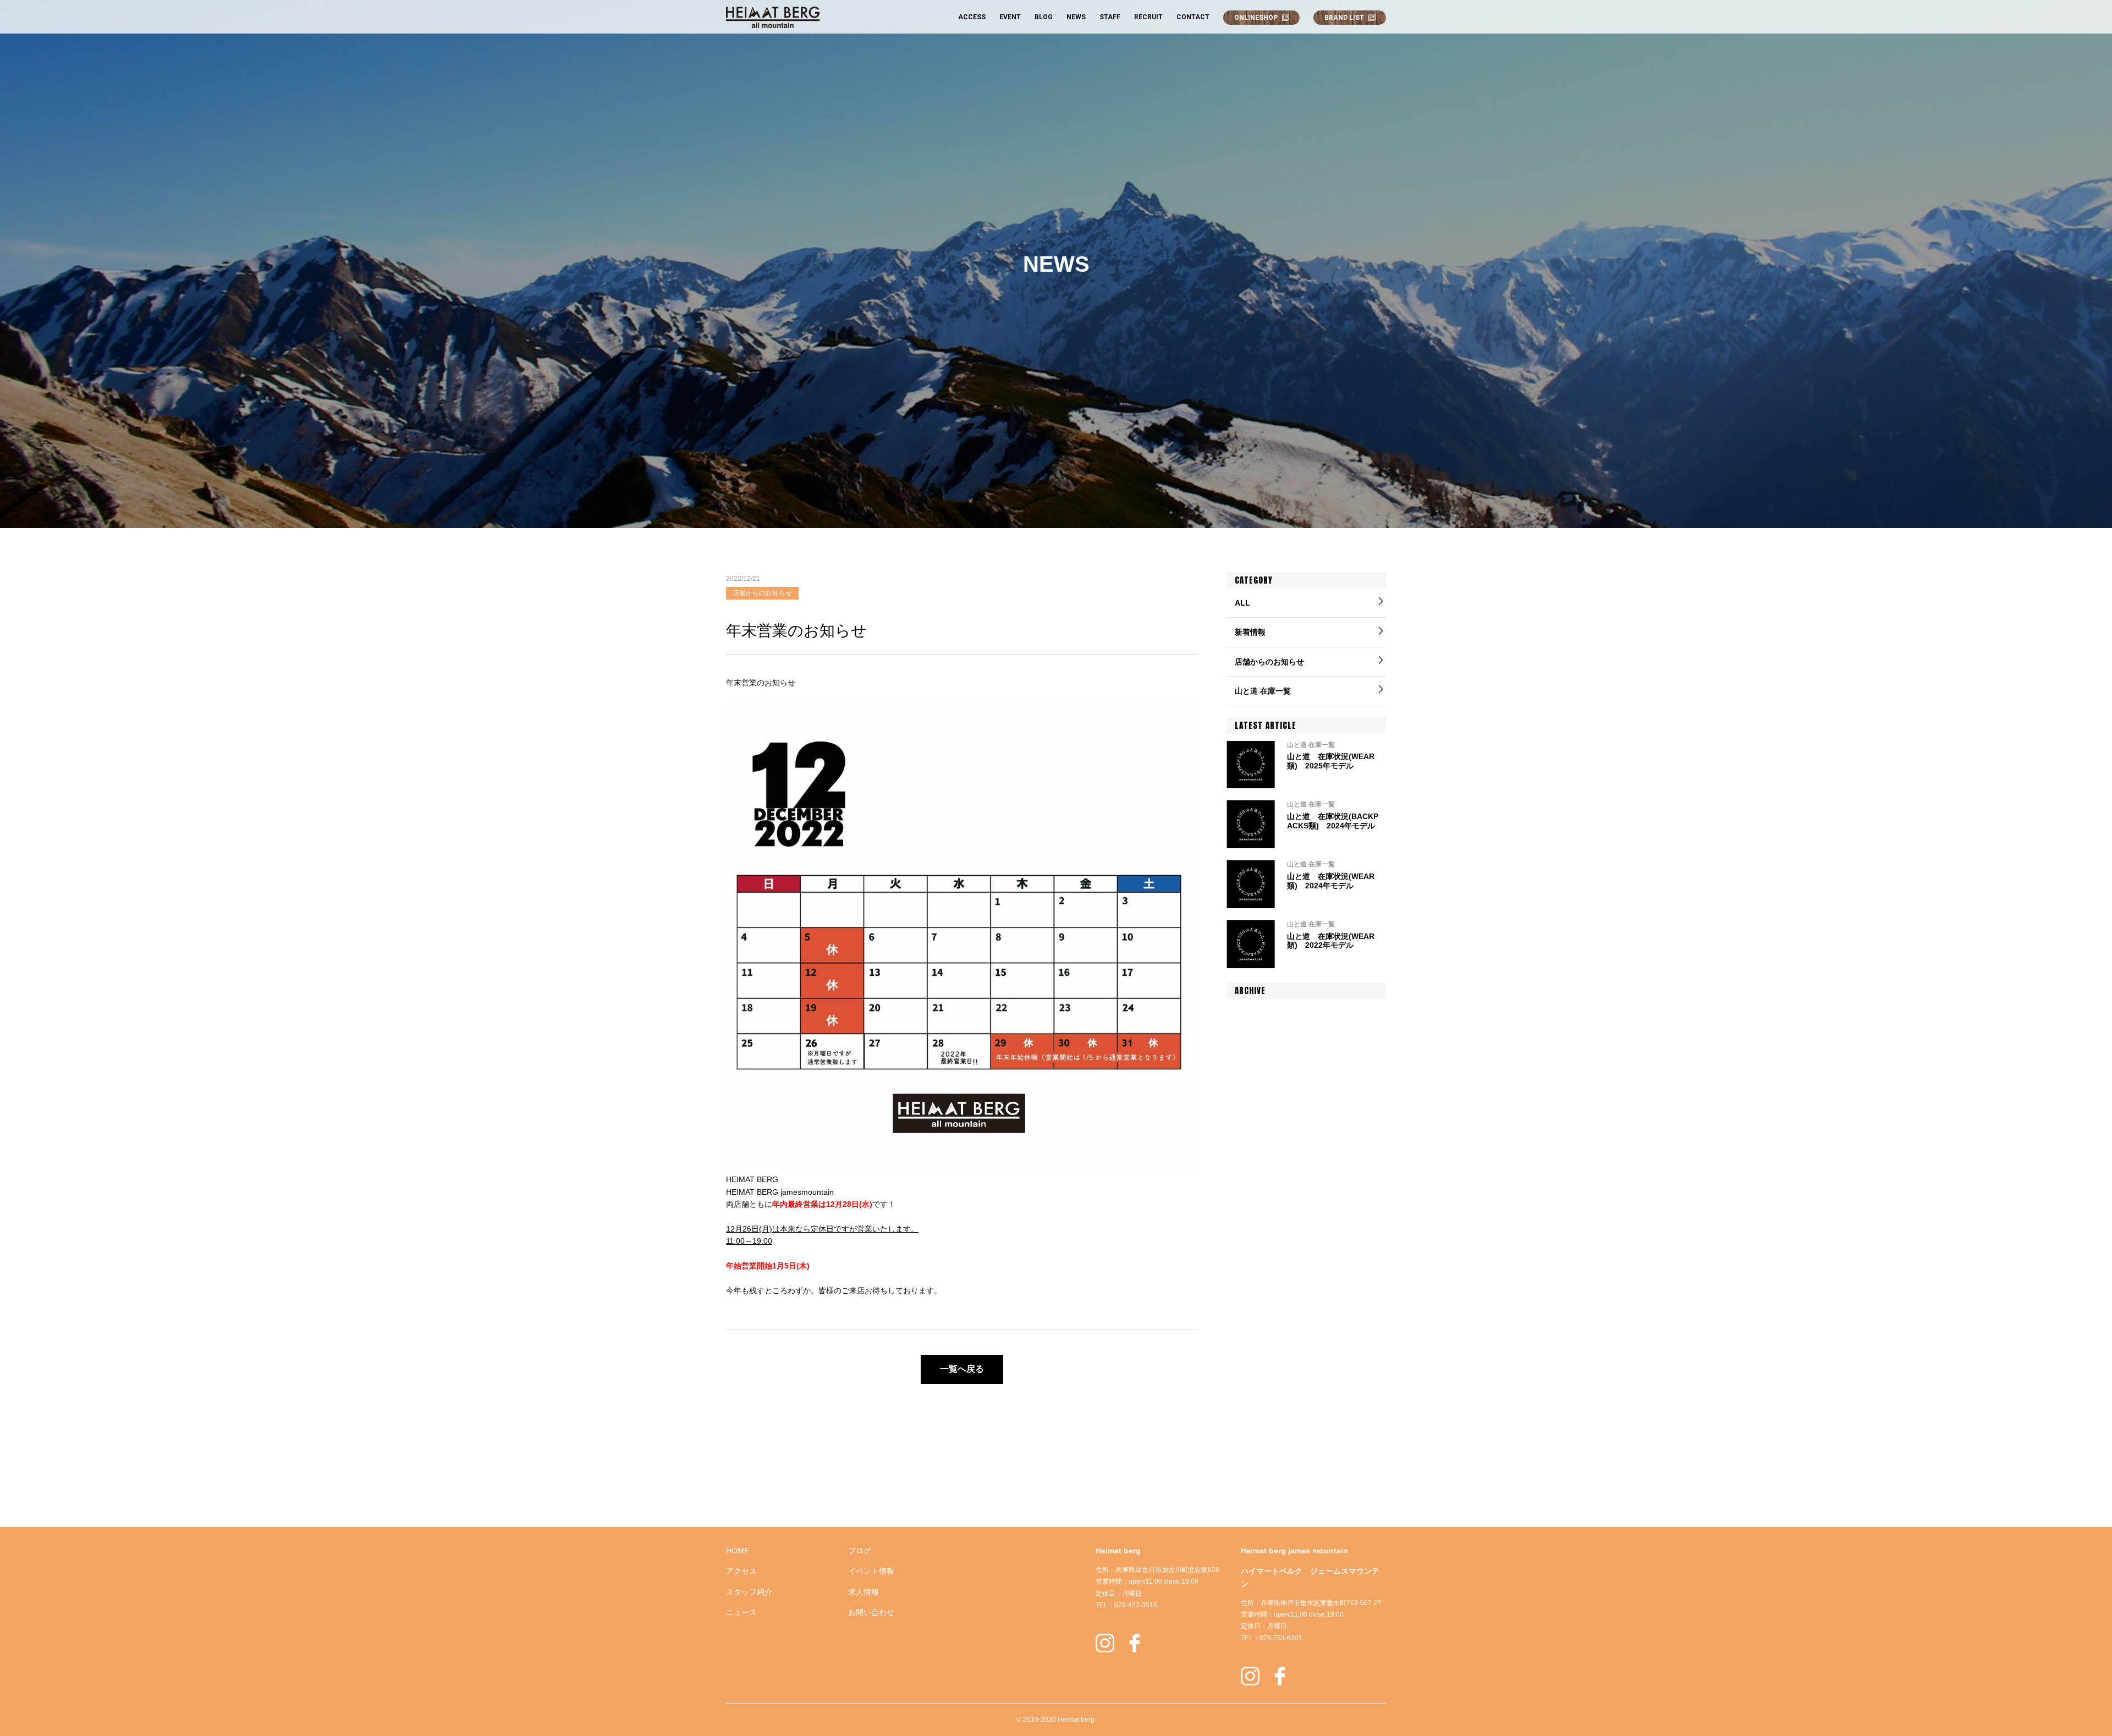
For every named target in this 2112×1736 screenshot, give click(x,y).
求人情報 (864, 1592)
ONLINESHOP (1256, 18)
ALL (1242, 603)
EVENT (1010, 17)
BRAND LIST (1344, 18)
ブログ (860, 1551)
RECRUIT (1148, 17)
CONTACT (1193, 17)
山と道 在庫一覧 (1263, 691)
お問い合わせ (871, 1612)
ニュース (741, 1612)
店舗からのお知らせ (1269, 662)
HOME (738, 1551)
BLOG (1044, 17)
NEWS (1076, 17)
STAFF (1110, 17)
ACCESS (972, 17)
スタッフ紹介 (749, 1592)
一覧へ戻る (962, 1369)
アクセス (741, 1571)
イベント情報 (871, 1571)
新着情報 (1250, 632)
